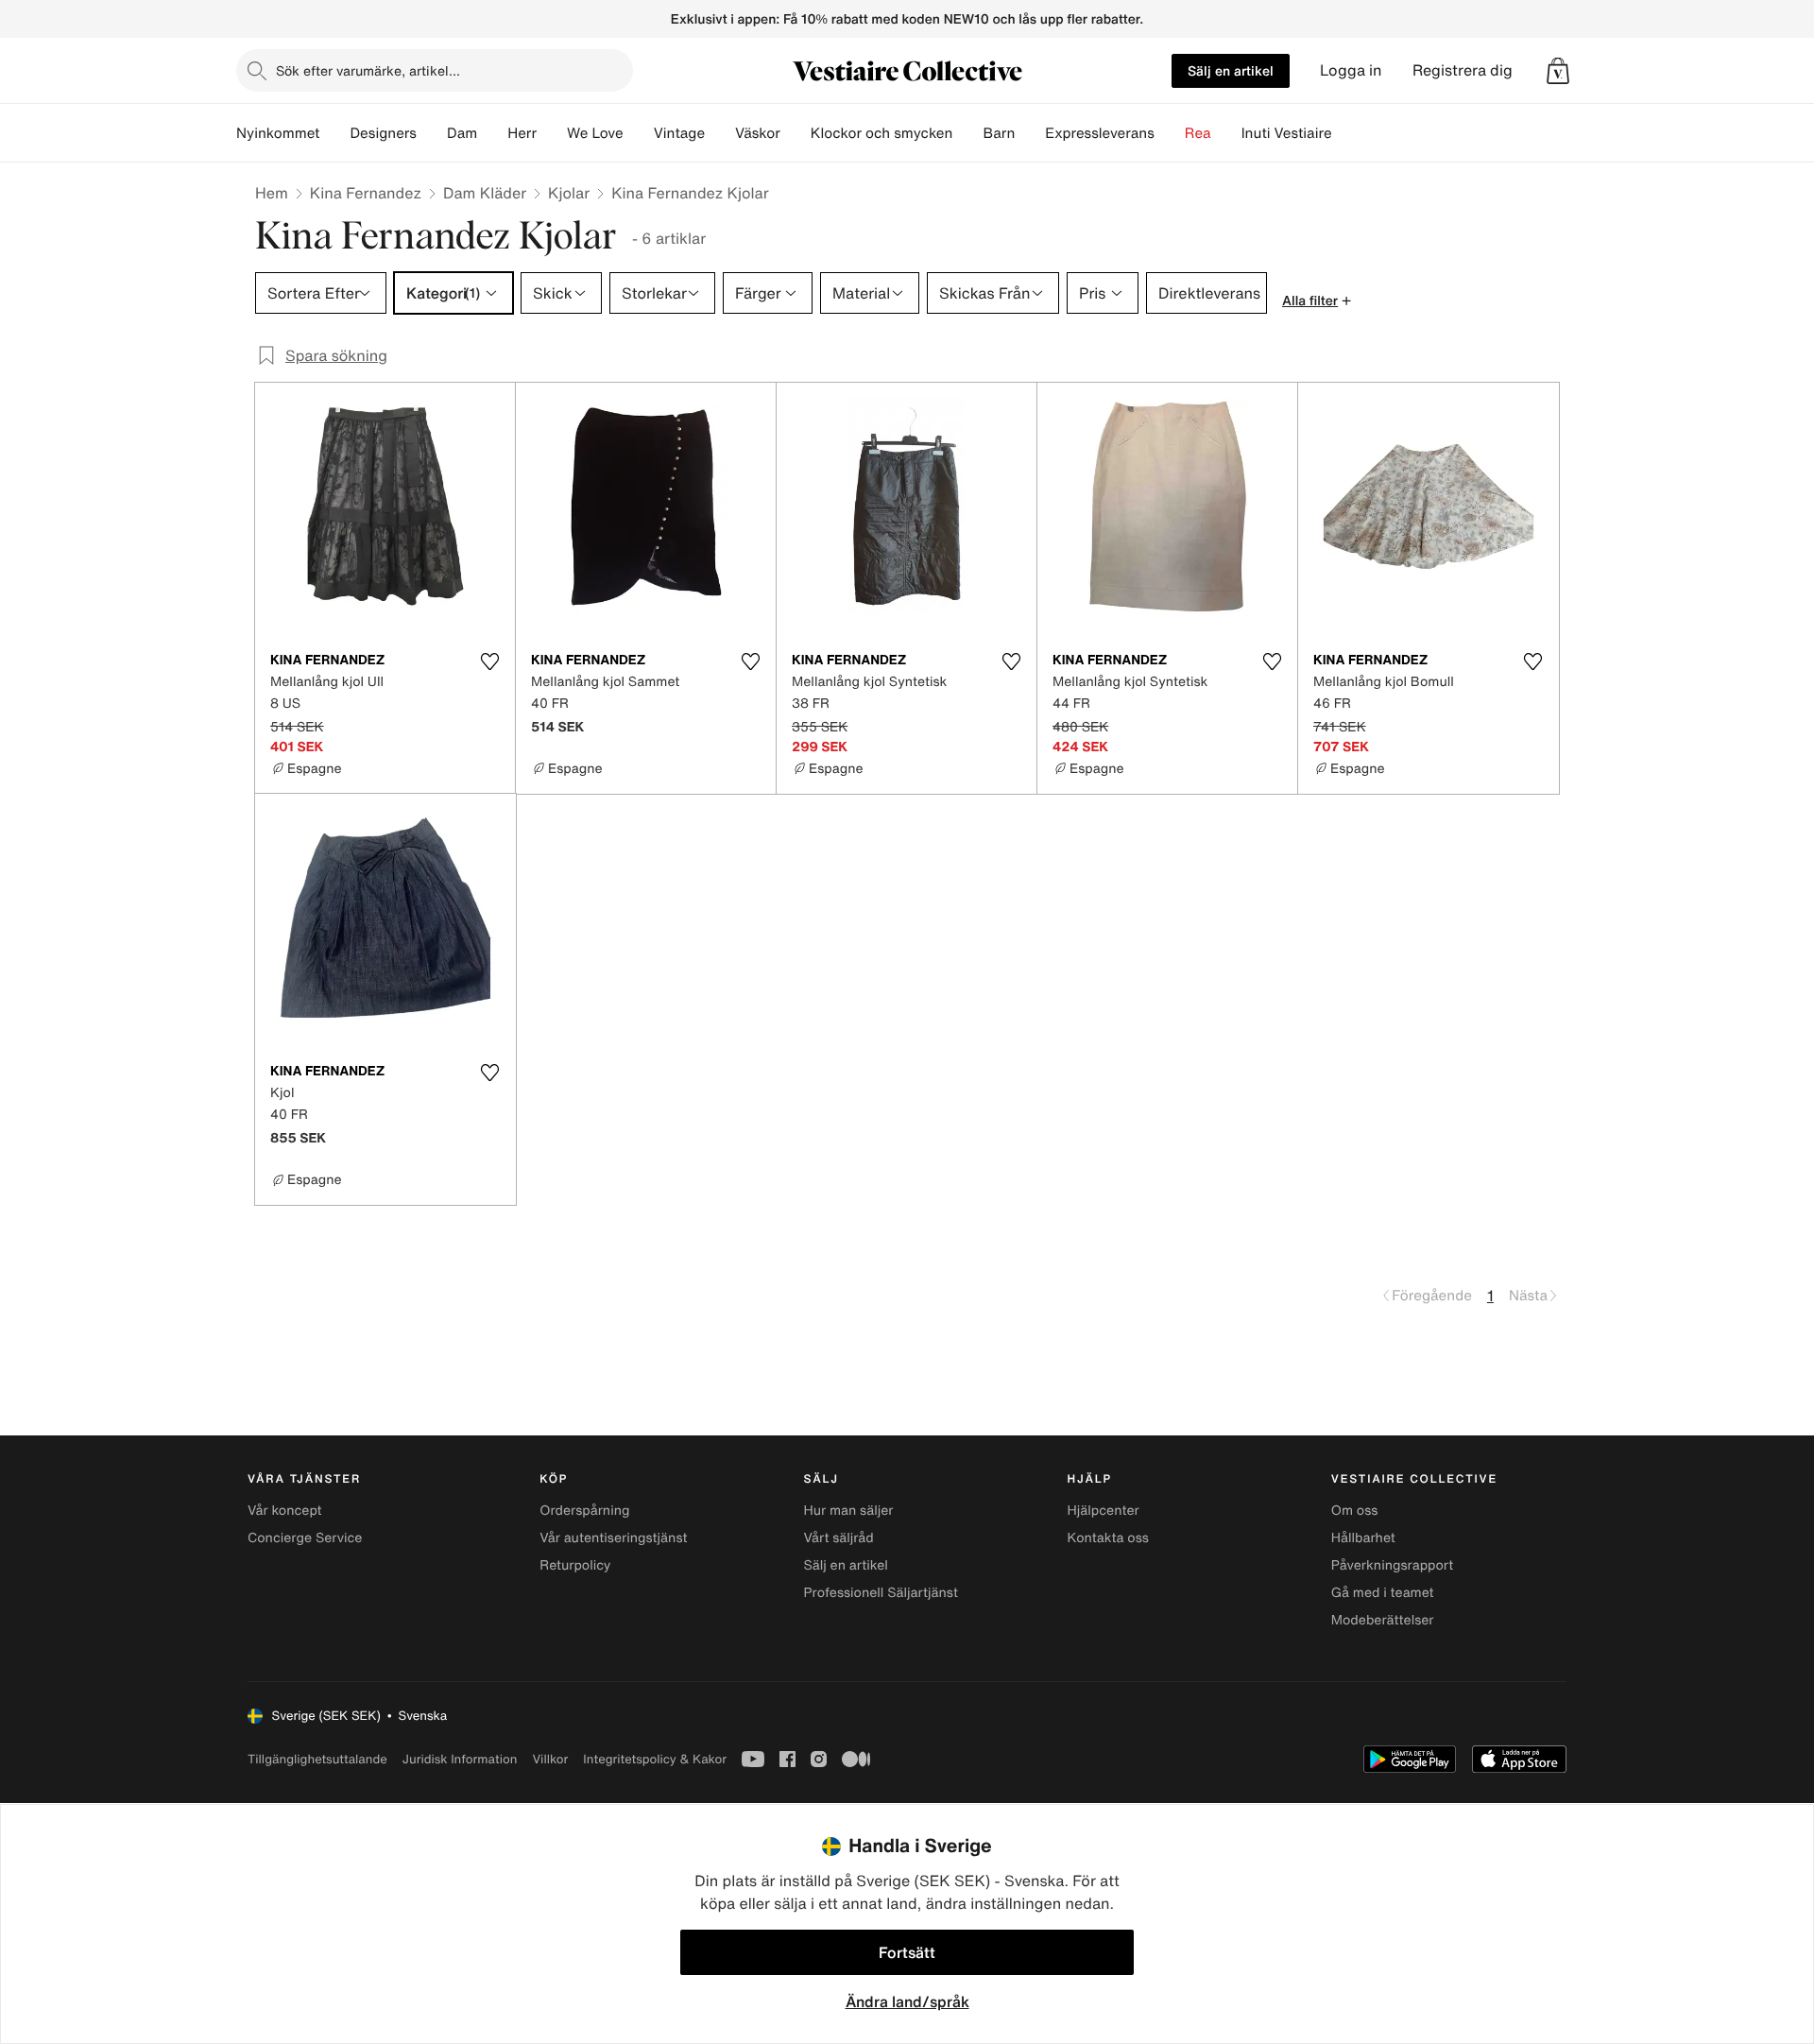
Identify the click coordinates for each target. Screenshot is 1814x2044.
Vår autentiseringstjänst (613, 1538)
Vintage (679, 133)
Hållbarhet (1363, 1538)
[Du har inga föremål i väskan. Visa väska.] (1558, 71)
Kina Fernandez (366, 193)
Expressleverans (1099, 133)
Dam (462, 133)
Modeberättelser (1383, 1620)
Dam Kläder (485, 193)
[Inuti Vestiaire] (1347, 133)
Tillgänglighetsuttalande (317, 1759)
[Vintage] (720, 133)
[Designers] (432, 133)
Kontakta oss (1108, 1538)
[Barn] (1030, 133)
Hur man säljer (848, 1511)
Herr (522, 133)
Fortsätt (907, 1952)
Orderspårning (584, 1511)
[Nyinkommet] (334, 133)
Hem (272, 193)
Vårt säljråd (838, 1538)
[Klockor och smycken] (967, 133)
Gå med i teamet (1383, 1593)
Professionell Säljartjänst (881, 1593)
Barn (999, 133)
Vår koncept (285, 1511)
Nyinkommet (278, 133)
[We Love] (639, 133)
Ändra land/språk (907, 2001)
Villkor (550, 1759)
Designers (383, 133)
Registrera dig (1463, 70)
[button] (1558, 71)
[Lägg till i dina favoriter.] (489, 661)
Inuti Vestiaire (1287, 133)
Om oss (1355, 1511)
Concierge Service (305, 1538)
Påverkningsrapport (1393, 1565)
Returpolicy (575, 1565)
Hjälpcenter (1104, 1511)
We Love (595, 133)
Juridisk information (460, 1759)
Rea (1198, 133)
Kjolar (569, 193)
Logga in (1351, 70)
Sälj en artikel (1231, 70)
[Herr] (552, 133)
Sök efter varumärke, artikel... (368, 70)
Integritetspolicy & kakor (655, 1759)
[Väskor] (796, 133)
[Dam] (492, 133)
